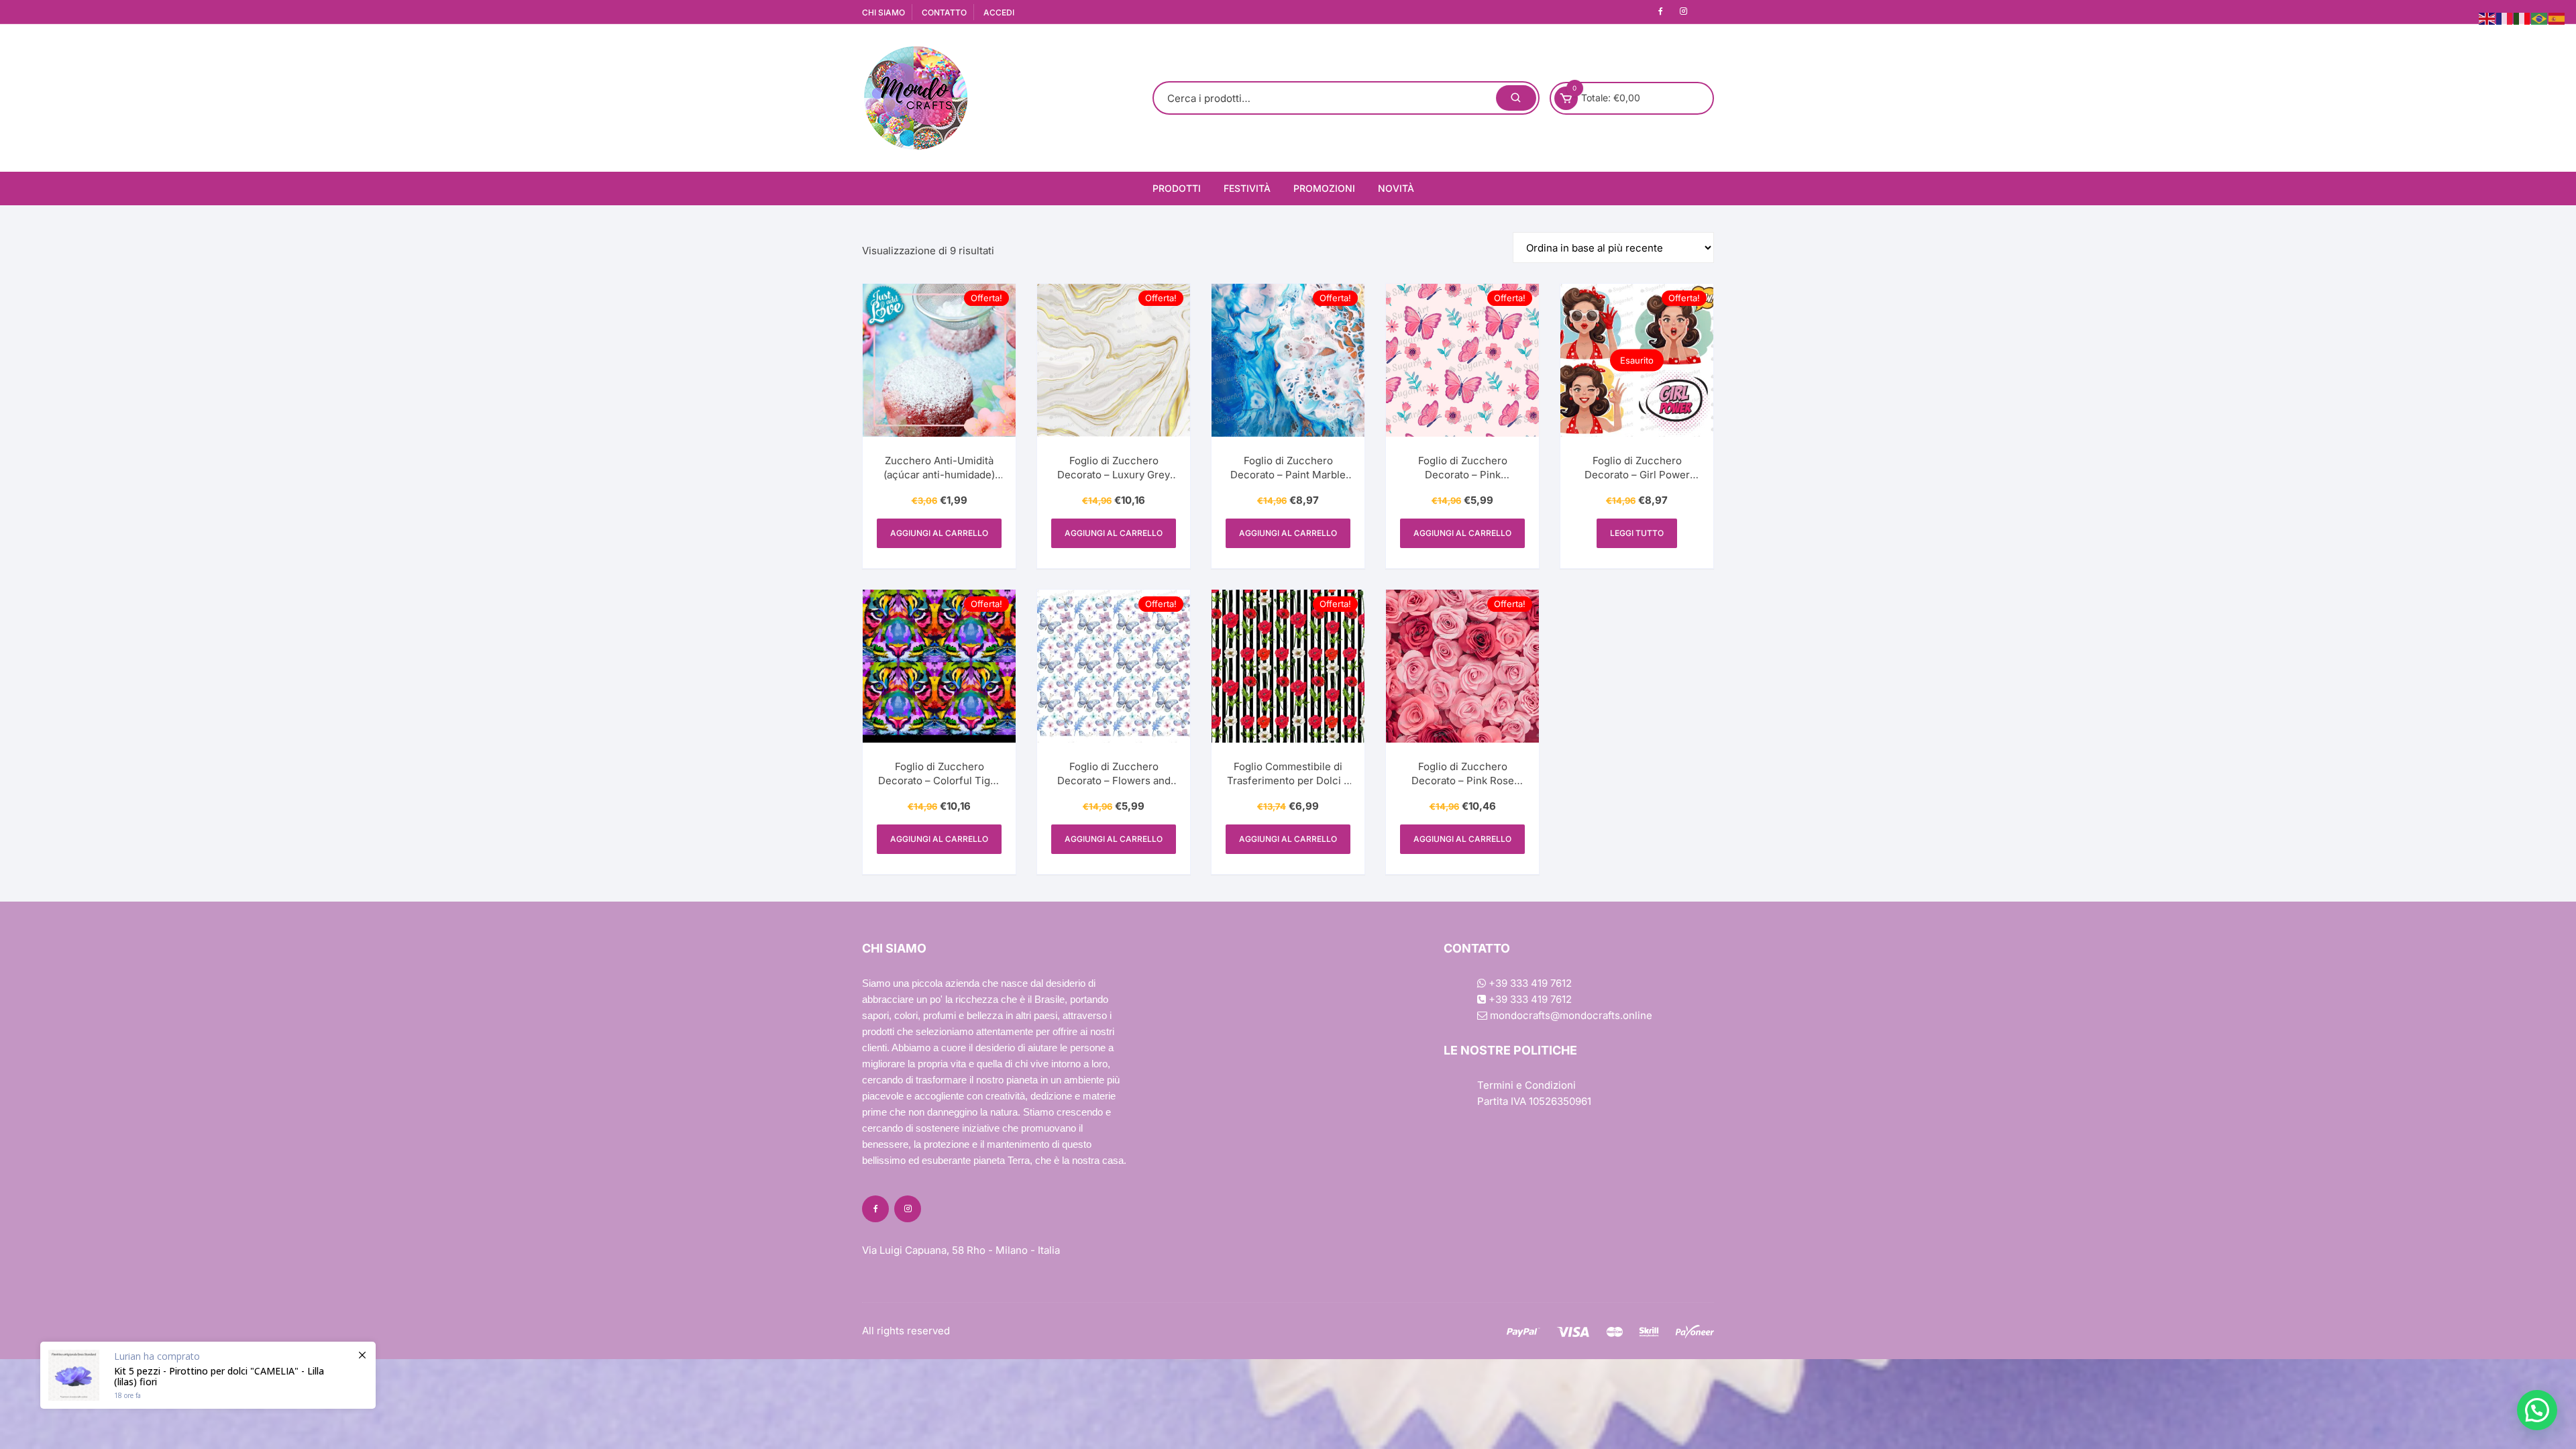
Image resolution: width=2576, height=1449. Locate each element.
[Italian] (2522, 18)
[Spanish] (2557, 18)
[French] (2505, 18)
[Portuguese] (2540, 18)
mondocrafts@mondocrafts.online (1570, 1015)
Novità (1396, 188)
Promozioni (1324, 188)
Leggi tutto (1637, 533)
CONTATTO (944, 12)
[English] (2487, 18)
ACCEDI (999, 12)
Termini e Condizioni (1526, 1085)
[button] (2537, 1410)
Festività (1247, 188)
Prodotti (1177, 188)
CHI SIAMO (883, 12)
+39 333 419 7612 (1529, 983)
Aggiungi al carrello (939, 533)
